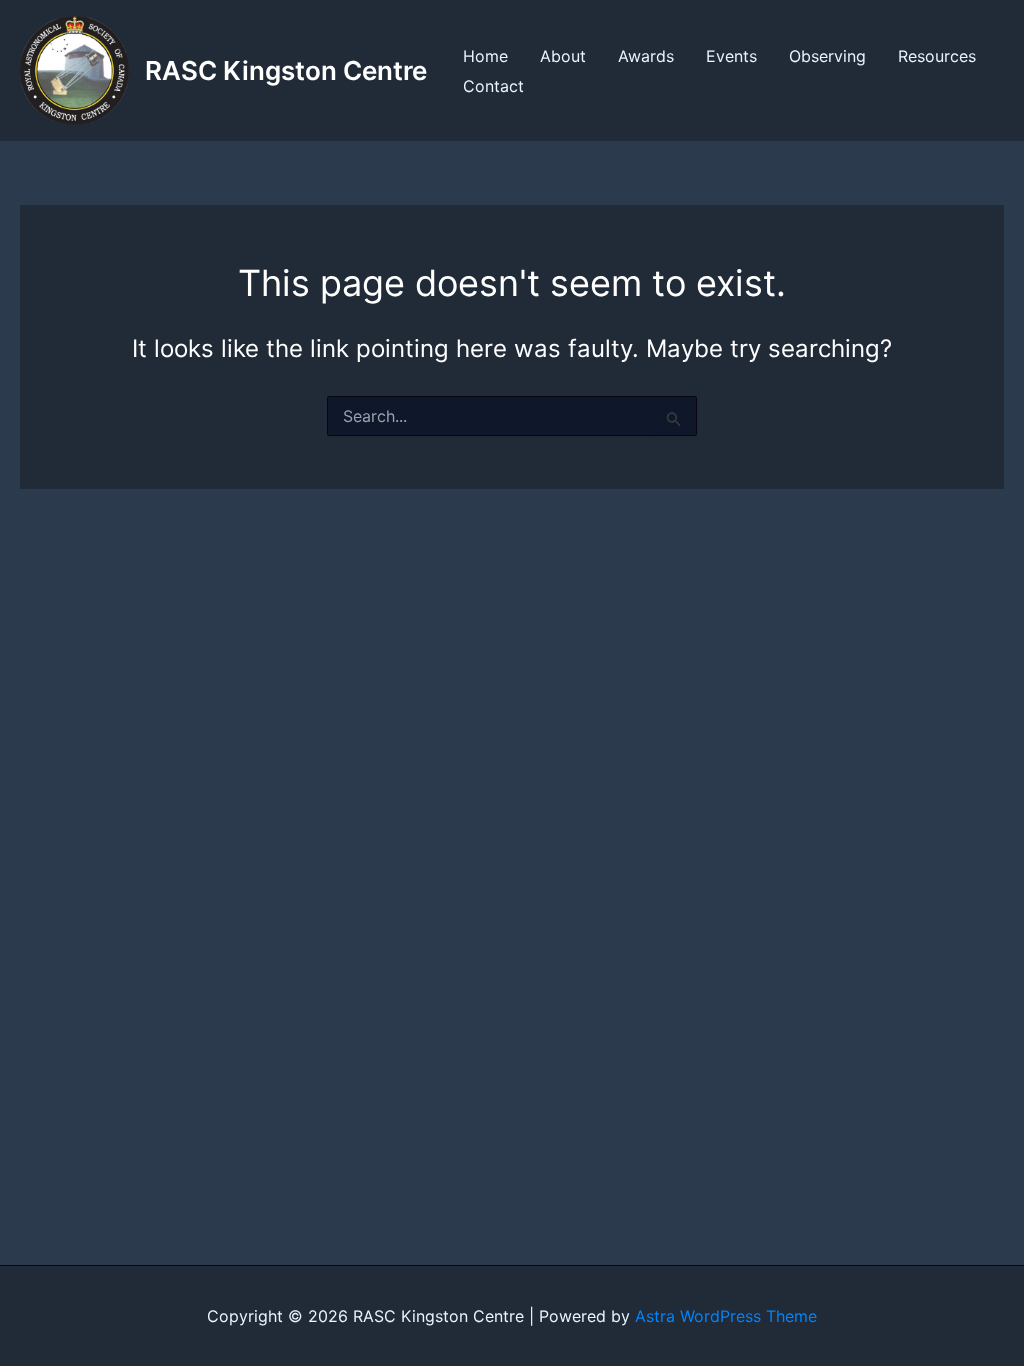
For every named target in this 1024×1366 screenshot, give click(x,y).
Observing (827, 56)
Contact (493, 86)
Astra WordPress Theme (726, 1316)
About (563, 56)
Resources (937, 56)
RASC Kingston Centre (286, 70)
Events (731, 56)
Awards (646, 56)
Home (485, 56)
